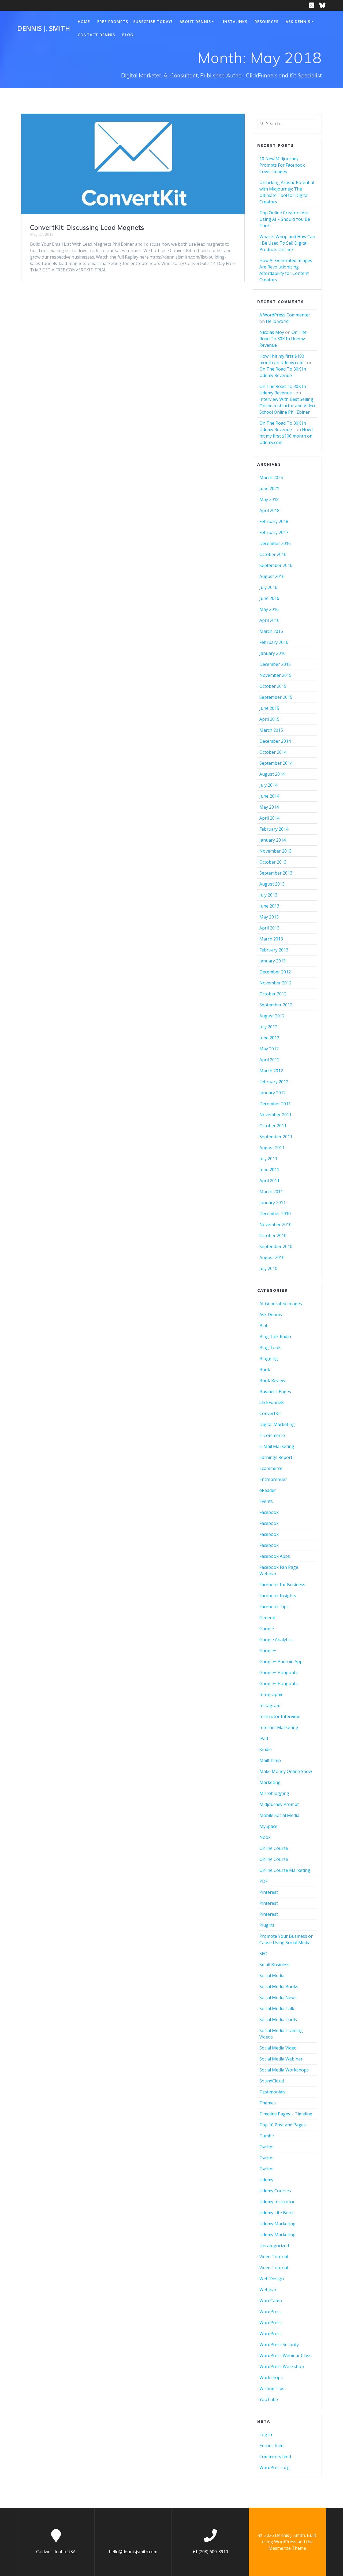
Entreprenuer (273, 1479)
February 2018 (274, 521)
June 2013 (269, 906)
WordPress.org (275, 2467)
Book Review (272, 1380)
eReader (268, 1490)
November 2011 (275, 1115)
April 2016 (269, 620)
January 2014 (273, 840)
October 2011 (273, 1126)
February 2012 (274, 1082)
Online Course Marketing (285, 1870)
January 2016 (273, 653)
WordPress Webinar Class (285, 2355)
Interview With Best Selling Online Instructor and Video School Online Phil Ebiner (287, 406)
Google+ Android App (281, 1662)
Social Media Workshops (284, 2070)
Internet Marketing (279, 1727)
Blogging (269, 1358)
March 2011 (271, 1192)
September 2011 (276, 1137)
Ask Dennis (298, 22)
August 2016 (272, 576)
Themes (268, 2103)
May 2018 (269, 499)
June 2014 (269, 796)
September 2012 (276, 1005)
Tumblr (267, 2136)
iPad (264, 1738)
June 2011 (269, 1170)
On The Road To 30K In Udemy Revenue (283, 339)
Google (267, 1629)
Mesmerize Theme (287, 2548)
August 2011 (272, 1148)
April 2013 (269, 928)
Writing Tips (272, 2388)
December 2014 (275, 741)
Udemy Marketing (277, 2224)
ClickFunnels (272, 1402)
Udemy (266, 2180)
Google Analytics (276, 1640)
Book (265, 1369)
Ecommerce (271, 1468)
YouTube (269, 2399)
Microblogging (274, 1793)
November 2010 (275, 1224)
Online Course (274, 1848)
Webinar (268, 2290)
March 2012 (271, 1071)
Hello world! (278, 321)
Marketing (270, 1782)
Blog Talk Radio (275, 1336)
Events (266, 1501)
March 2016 (271, 631)
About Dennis (195, 22)
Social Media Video (278, 2048)
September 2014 (276, 763)
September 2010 (276, 1246)
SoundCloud (272, 2081)
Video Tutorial (274, 2257)
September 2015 (276, 697)
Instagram (270, 1705)
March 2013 (271, 939)
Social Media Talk (277, 2008)
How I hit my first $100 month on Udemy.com (286, 436)
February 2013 (274, 950)
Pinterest (269, 1892)
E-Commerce (272, 1435)
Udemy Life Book (277, 2213)
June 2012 (269, 1038)
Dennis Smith (44, 28)
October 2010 (273, 1235)
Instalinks (235, 22)
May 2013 (269, 917)
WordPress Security (279, 2344)
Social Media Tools (278, 2019)
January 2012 (273, 1093)
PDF (263, 1881)
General (267, 1618)
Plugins (267, 1925)
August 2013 (272, 884)
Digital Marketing (277, 1424)
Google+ (268, 1651)
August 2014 (272, 774)
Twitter (267, 2147)
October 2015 (273, 686)
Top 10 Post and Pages (283, 2125)
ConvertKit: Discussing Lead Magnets (87, 227)
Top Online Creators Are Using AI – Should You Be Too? (285, 219)
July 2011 (268, 1159)
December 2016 (275, 543)
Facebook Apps (275, 1556)
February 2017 (274, 532)
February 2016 (274, 642)
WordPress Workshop (282, 2366)
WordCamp (271, 2301)
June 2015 (269, 708)
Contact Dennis (96, 35)
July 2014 (268, 785)
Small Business (274, 1965)
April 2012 (269, 1060)
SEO (263, 1954)
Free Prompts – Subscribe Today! (135, 22)
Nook (265, 1837)
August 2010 (272, 1257)
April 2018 (269, 510)
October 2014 (273, 752)
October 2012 (273, 994)
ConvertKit (270, 1413)
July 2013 (268, 895)
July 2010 (268, 1268)
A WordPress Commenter (285, 315)
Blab (264, 1326)
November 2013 (275, 851)
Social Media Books (279, 1987)
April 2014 (269, 818)
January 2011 (273, 1203)
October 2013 (273, 862)
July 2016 (268, 587)
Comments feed (275, 2456)
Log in (266, 2435)
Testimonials (272, 2092)
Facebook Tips (274, 1607)
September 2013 (276, 873)
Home (84, 22)
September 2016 (276, 565)
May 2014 (269, 807)
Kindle (266, 1749)
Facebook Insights (278, 1596)
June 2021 (269, 488)
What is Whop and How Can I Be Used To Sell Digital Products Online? (287, 243)
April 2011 (269, 1181)
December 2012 (275, 972)
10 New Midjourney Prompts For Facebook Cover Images (282, 165)
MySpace (268, 1826)
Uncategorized (274, 2246)
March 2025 (271, 477)
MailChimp (270, 1760)
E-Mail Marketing (277, 1446)
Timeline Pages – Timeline (286, 2114)
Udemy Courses (275, 2191)
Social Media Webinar (281, 2059)
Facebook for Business (282, 1585)
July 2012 (268, 1027)
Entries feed (271, 2446)
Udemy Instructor (277, 2202)
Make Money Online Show (286, 1771)
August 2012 (272, 1016)
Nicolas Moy (272, 332)
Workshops (271, 2377)
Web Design (272, 2279)
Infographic (271, 1694)
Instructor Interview (279, 1716)
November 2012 (275, 983)
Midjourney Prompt (279, 1804)
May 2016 (269, 609)
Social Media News (278, 1998)
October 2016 (273, 554)
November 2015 (275, 675)
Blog (128, 35)
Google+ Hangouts (279, 1672)
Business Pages (275, 1391)
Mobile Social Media (279, 1815)
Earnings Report (276, 1457)
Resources (266, 22)
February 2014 (274, 829)
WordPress (271, 2312)
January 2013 (273, 961)
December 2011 (275, 1104)
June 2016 (269, 598)
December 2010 (275, 1214)
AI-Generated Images (281, 1304)
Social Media (272, 1976)
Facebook (269, 1512)
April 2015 (269, 719)
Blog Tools (270, 1347)
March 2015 (271, 730)
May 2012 (269, 1049)
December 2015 (275, 664)
